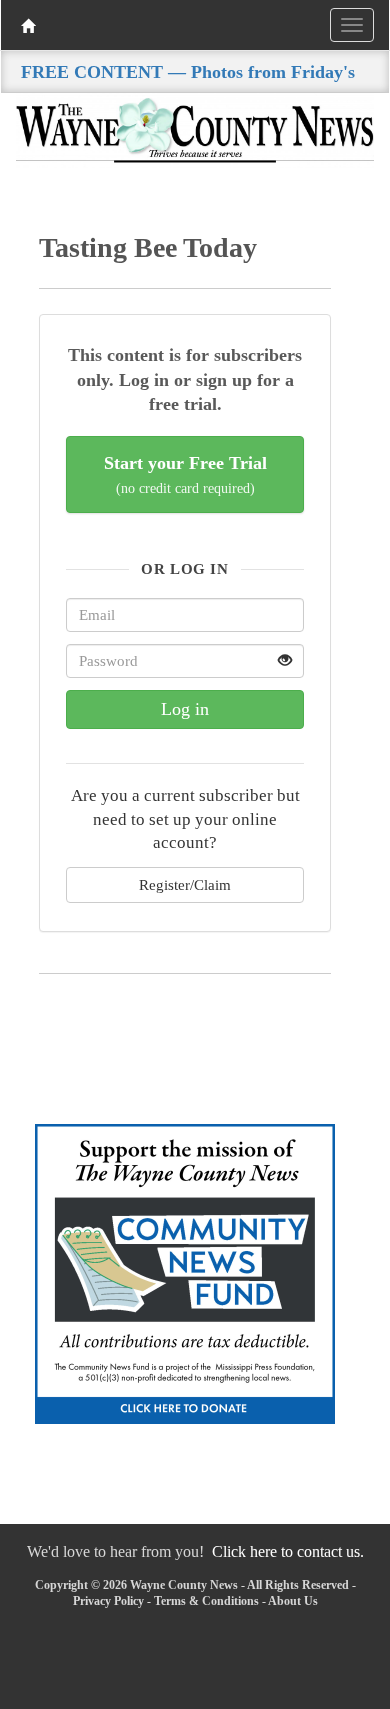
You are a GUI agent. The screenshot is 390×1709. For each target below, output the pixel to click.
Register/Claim (185, 884)
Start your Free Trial (185, 474)
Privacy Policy (108, 1601)
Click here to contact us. (288, 1551)
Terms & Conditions (206, 1601)
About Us (293, 1601)
